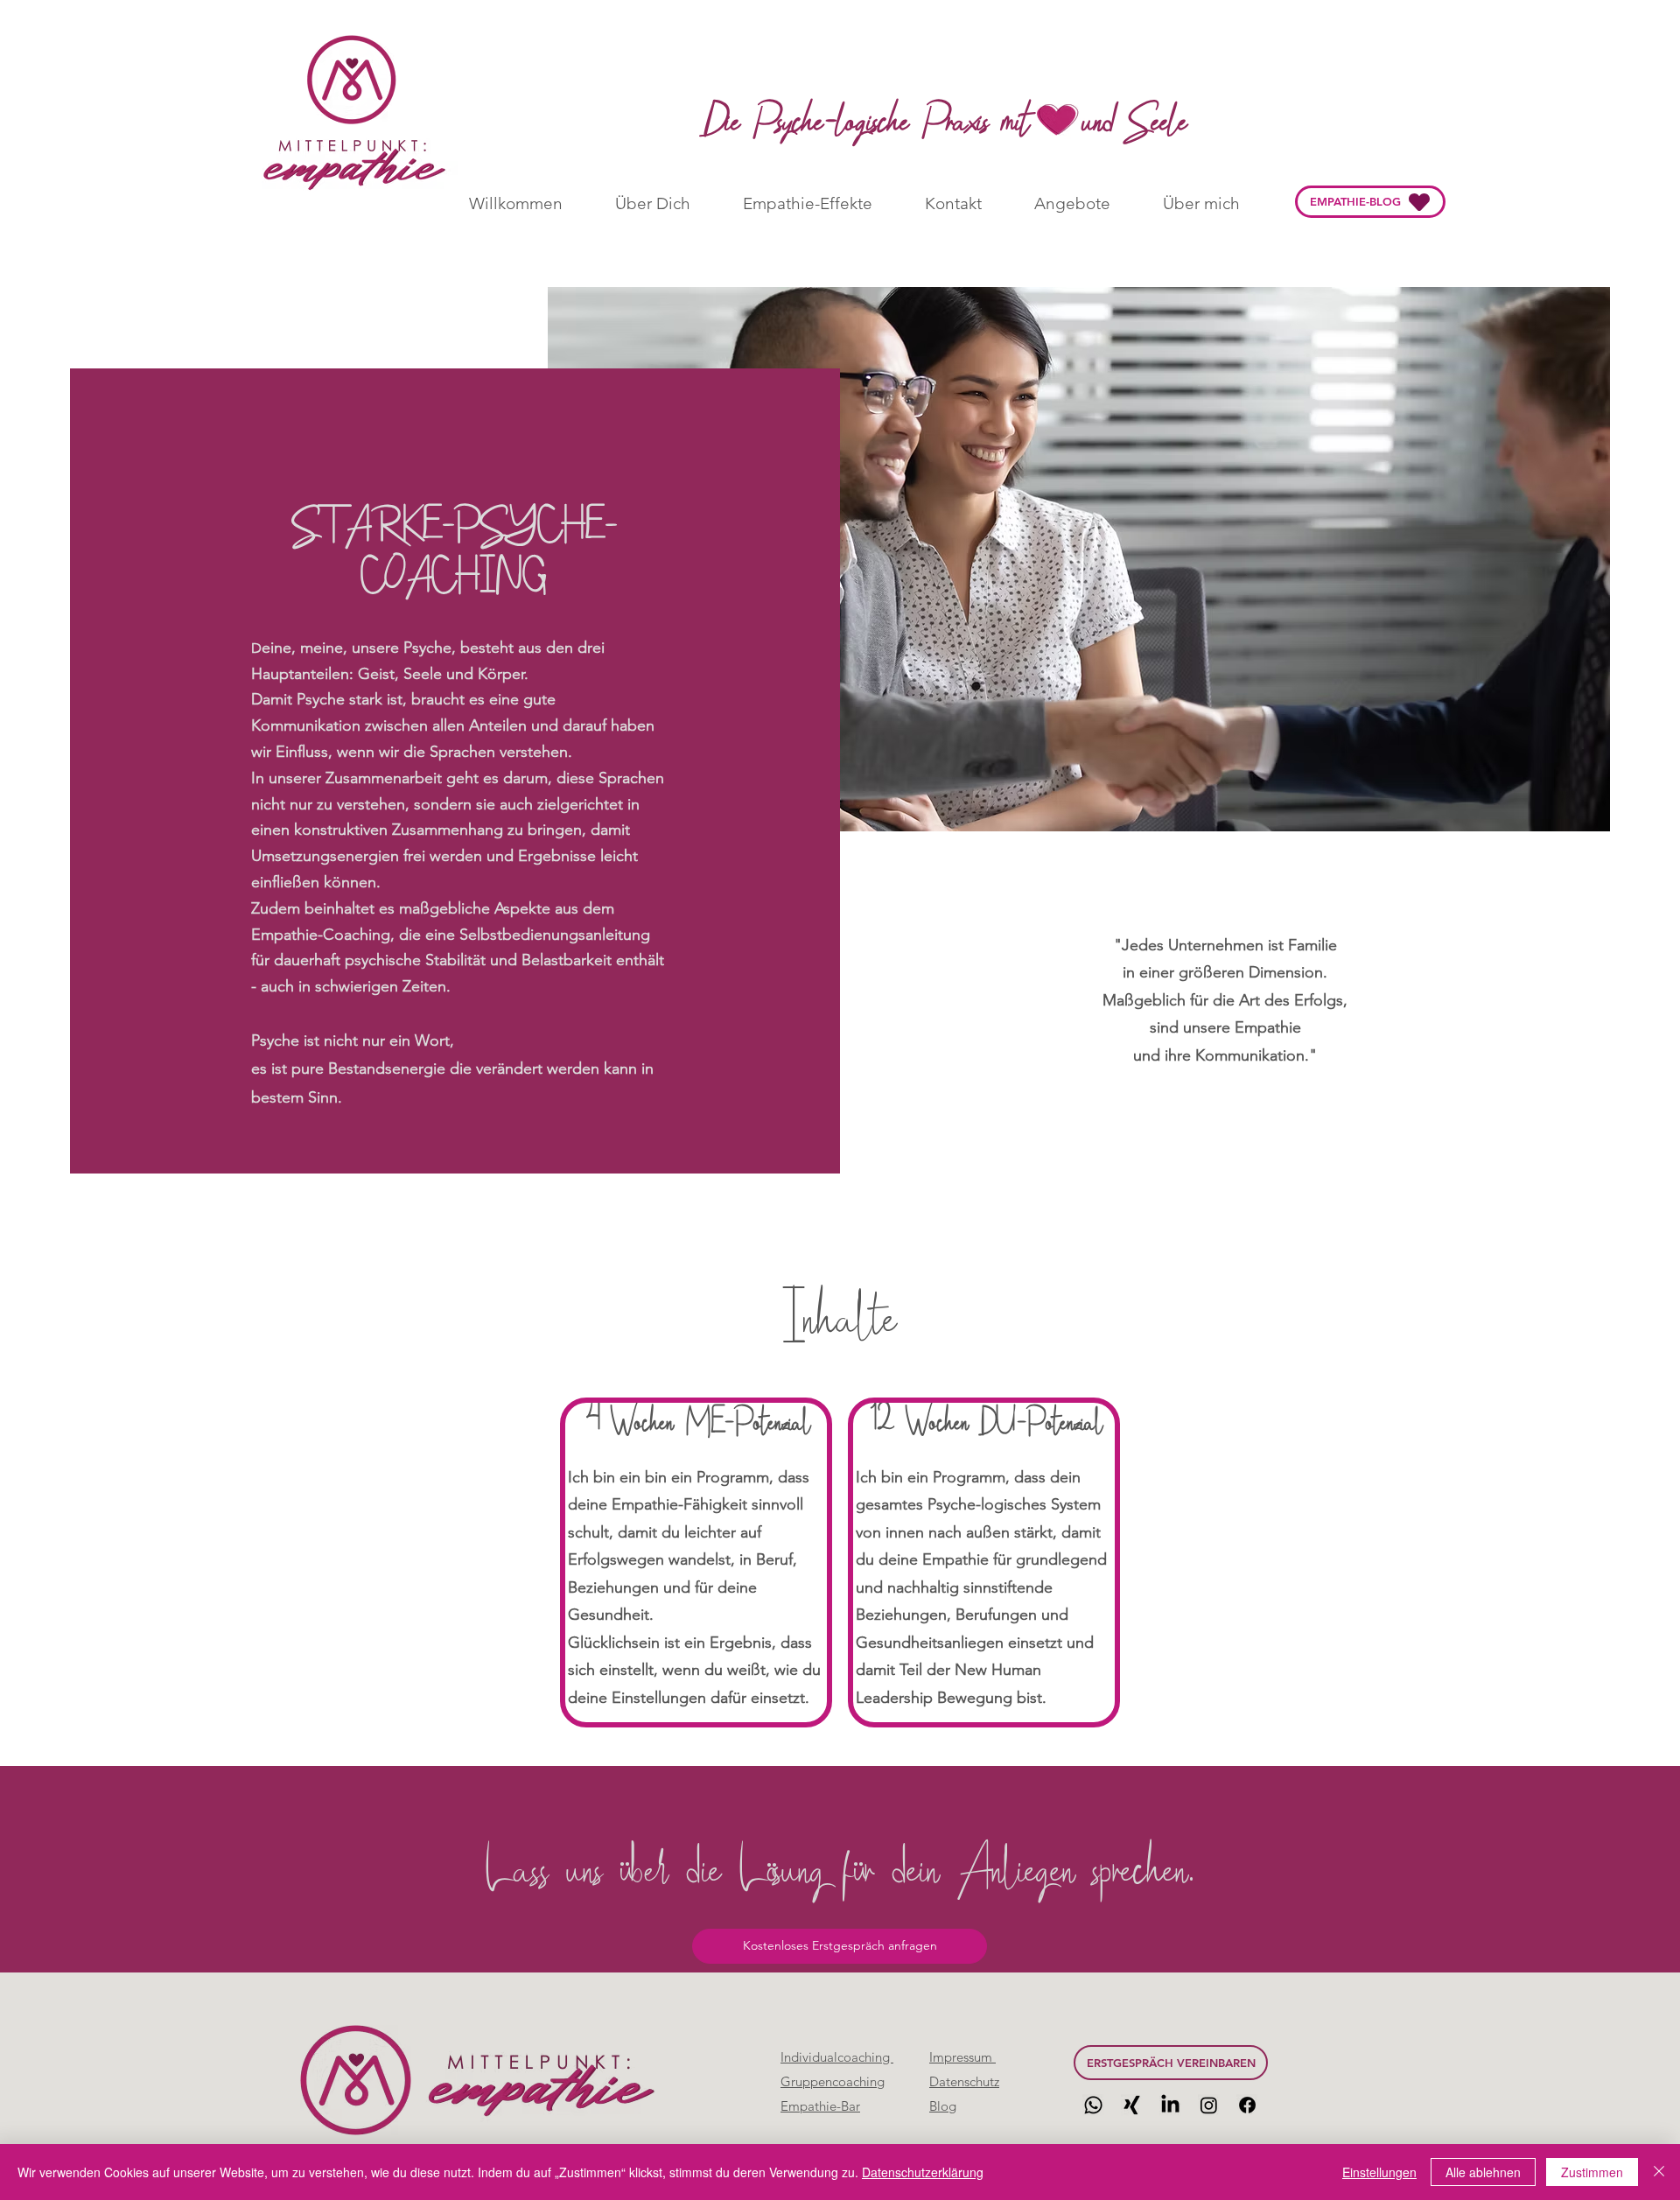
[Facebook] (1247, 2105)
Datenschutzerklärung (923, 2172)
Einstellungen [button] (1379, 2172)
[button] (840, 1946)
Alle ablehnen (1483, 2172)
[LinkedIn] (1170, 2105)
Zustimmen (1592, 2172)
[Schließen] (1659, 2172)
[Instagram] (1209, 2105)
